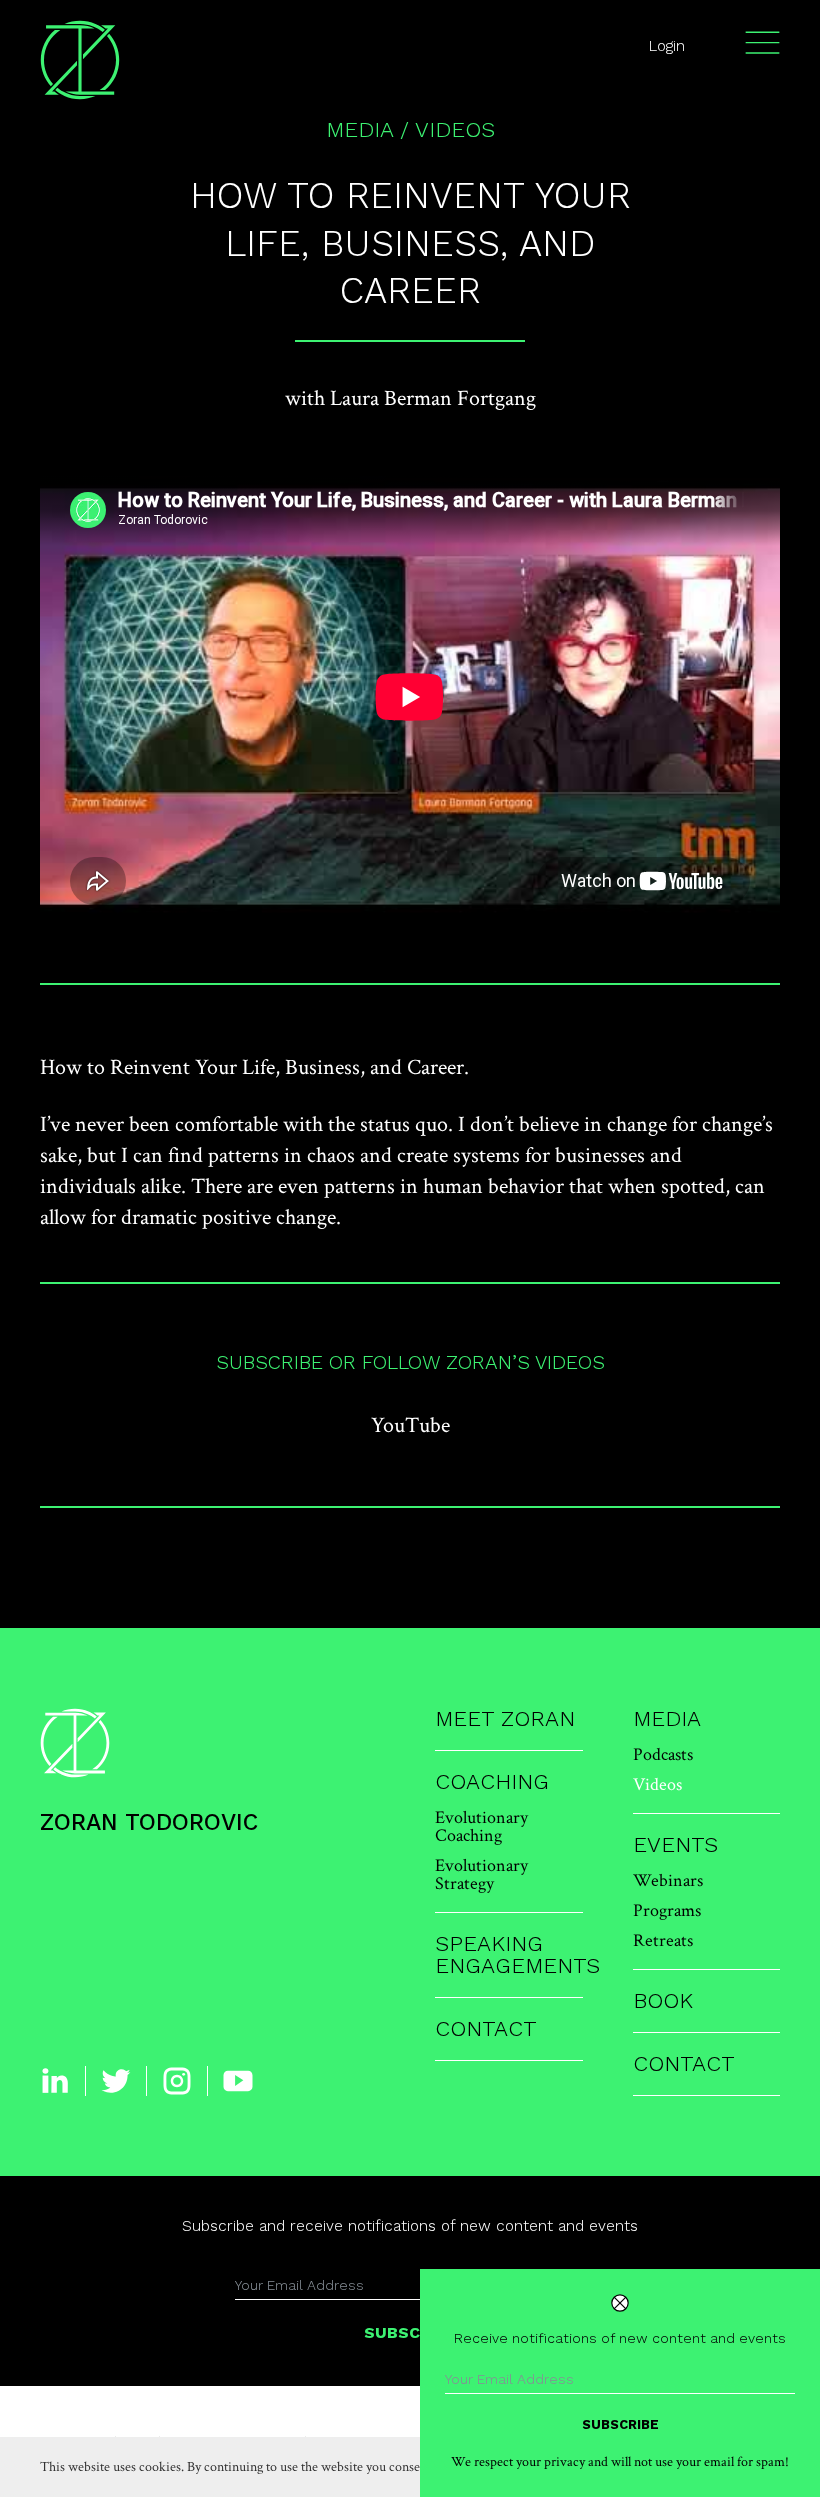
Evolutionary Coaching (481, 1825)
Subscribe (620, 2424)
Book (663, 2001)
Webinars (668, 1879)
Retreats (663, 1939)
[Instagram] (177, 2081)
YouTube (410, 1424)
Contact (486, 2029)
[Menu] (762, 43)
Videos (455, 129)
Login (667, 46)
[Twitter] (116, 2081)
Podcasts (663, 1753)
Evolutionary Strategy (481, 1873)
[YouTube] (238, 2081)
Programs (667, 1909)
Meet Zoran (505, 1719)
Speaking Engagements (509, 1955)
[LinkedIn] (55, 2081)
